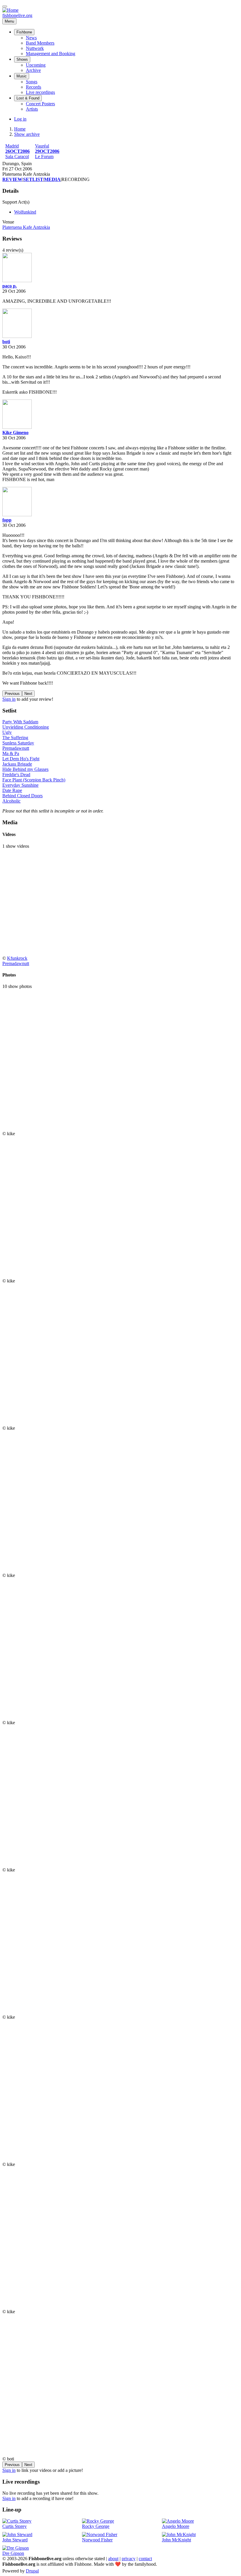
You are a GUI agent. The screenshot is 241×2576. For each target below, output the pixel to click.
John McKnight (176, 2540)
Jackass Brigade (17, 764)
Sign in (9, 699)
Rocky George (96, 2526)
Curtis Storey (15, 2526)
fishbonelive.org (17, 15)
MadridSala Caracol (17, 151)
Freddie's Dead (16, 775)
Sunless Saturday (18, 743)
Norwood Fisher (97, 2540)
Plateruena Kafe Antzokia (26, 227)
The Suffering (15, 738)
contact (145, 2559)
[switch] (5, 6)
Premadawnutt (16, 748)
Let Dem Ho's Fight (21, 759)
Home (20, 129)
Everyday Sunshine (20, 785)
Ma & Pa (11, 753)
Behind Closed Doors (22, 796)
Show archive (27, 134)
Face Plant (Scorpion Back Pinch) (34, 780)
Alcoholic (11, 801)
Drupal (32, 2571)
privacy (129, 2559)
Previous (12, 694)
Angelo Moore (176, 2526)
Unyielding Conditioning (26, 727)
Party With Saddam (20, 722)
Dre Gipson (13, 2553)
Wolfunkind (25, 212)
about (113, 2559)
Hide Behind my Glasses (25, 769)
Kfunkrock (17, 958)
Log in (20, 119)
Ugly (7, 732)
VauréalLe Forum (47, 151)
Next (28, 694)
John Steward (15, 2540)
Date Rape (12, 790)
